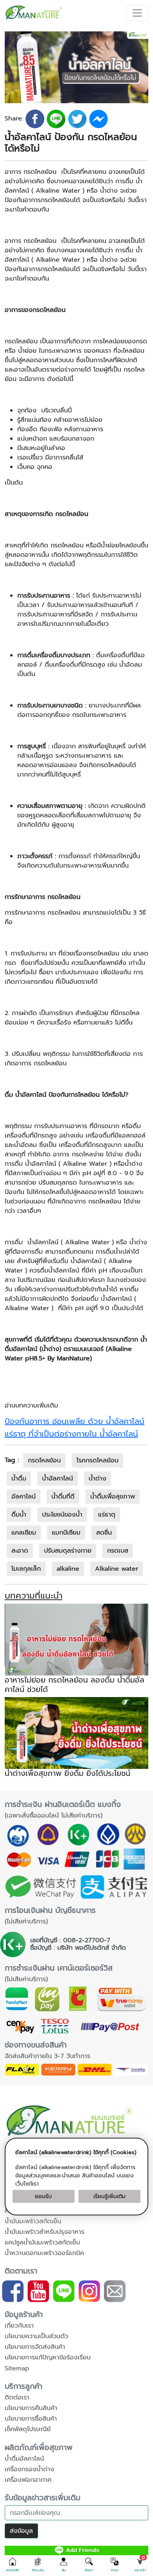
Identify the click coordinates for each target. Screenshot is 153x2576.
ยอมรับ (43, 2196)
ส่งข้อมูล (21, 2531)
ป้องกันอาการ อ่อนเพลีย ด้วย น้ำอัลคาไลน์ (75, 1421)
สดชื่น (104, 1533)
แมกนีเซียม (66, 1533)
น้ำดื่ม (19, 1479)
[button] (13, 2565)
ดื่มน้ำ (19, 1515)
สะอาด (20, 1551)
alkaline (68, 1569)
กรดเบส (118, 1551)
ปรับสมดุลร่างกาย (68, 1551)
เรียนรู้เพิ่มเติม (109, 2196)
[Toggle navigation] (137, 13)
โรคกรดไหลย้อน (97, 1460)
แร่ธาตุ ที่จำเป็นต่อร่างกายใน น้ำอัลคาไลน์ (71, 1434)
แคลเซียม (24, 1533)
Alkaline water (117, 1569)
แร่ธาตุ (107, 1515)
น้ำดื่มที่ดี (63, 1497)
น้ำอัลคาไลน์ (57, 1479)
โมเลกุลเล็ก (26, 1569)
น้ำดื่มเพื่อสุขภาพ (113, 1497)
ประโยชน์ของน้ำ (62, 1515)
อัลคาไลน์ (24, 1497)
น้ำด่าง (97, 1479)
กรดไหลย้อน (44, 1460)
